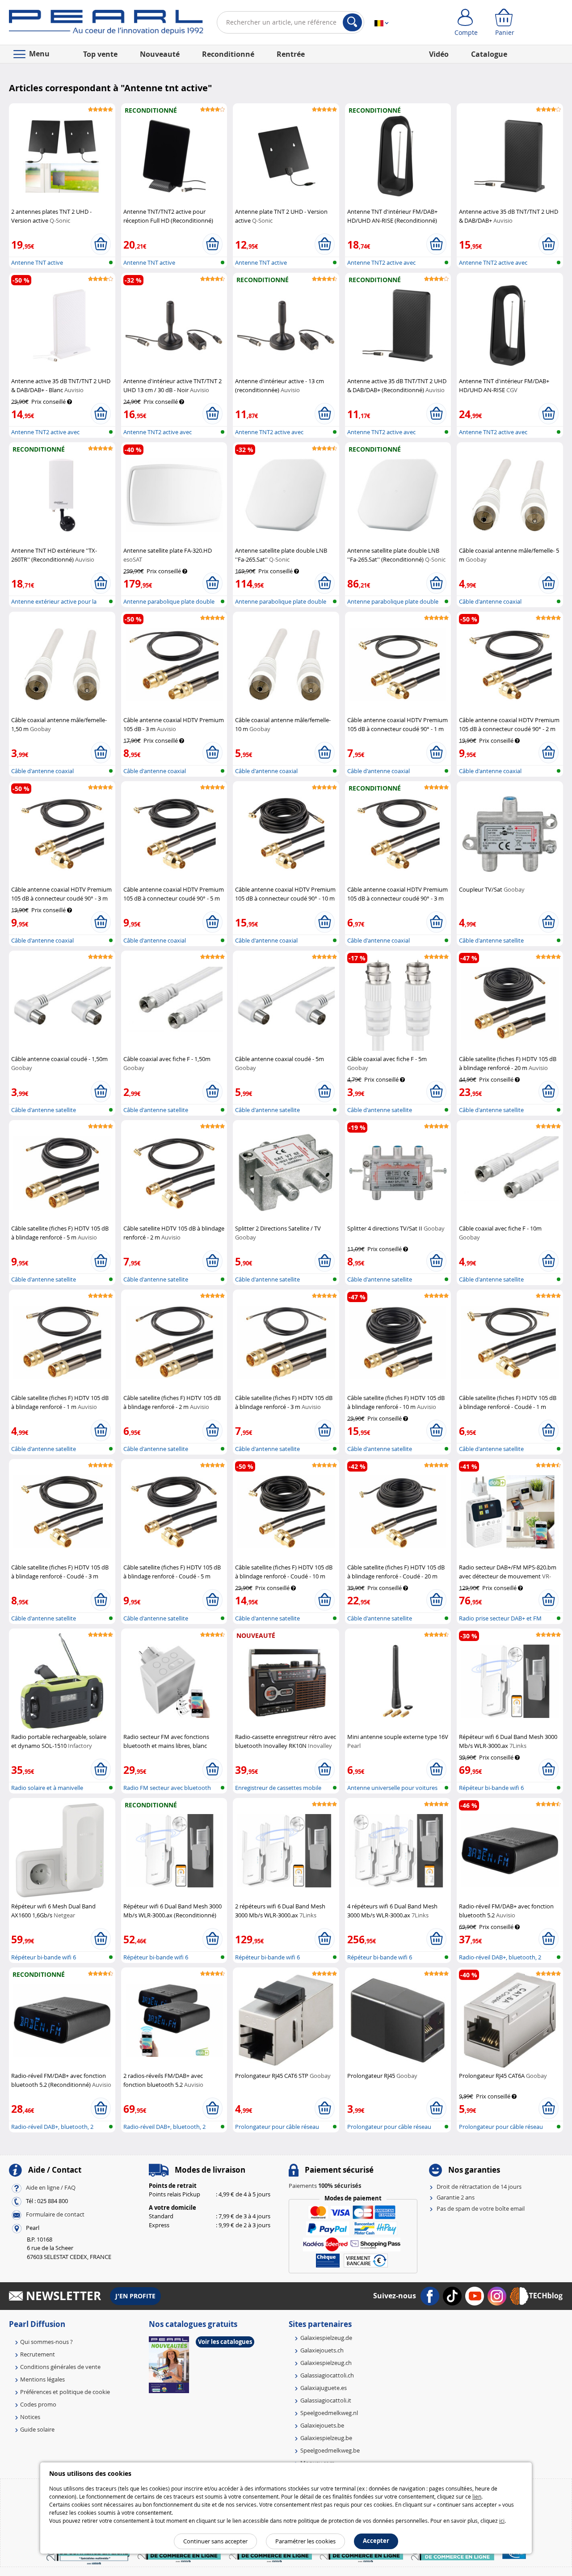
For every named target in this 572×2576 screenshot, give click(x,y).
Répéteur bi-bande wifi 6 (491, 1788)
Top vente (100, 54)
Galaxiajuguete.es (324, 2388)
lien (477, 2496)
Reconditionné (228, 54)
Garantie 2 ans (456, 2197)
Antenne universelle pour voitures (392, 1788)
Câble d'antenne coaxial (490, 601)
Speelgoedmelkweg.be (330, 2450)
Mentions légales (42, 2379)
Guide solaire (37, 2429)
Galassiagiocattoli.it (326, 2400)
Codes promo (38, 2404)
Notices (30, 2417)
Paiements (325, 2186)
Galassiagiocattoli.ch (327, 2375)
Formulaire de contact (55, 2214)
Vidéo (439, 54)
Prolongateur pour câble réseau (277, 2127)
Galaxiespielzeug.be (326, 2438)
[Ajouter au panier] (101, 244)
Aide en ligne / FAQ (51, 2187)
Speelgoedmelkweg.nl (329, 2413)
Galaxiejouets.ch (322, 2350)
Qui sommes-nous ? (46, 2342)
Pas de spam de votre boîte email (481, 2208)
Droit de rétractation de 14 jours (479, 2187)
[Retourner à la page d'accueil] (106, 24)
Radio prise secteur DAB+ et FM (500, 1618)
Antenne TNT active (37, 262)
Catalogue (489, 54)
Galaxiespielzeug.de (326, 2338)
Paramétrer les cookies (305, 2541)
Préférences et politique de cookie (65, 2392)
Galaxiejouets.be (322, 2425)
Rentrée (291, 54)
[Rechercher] (352, 22)
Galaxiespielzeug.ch (326, 2363)
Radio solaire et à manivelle (47, 1788)
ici (502, 2521)
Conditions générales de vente (60, 2367)
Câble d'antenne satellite (491, 940)
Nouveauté (160, 54)
